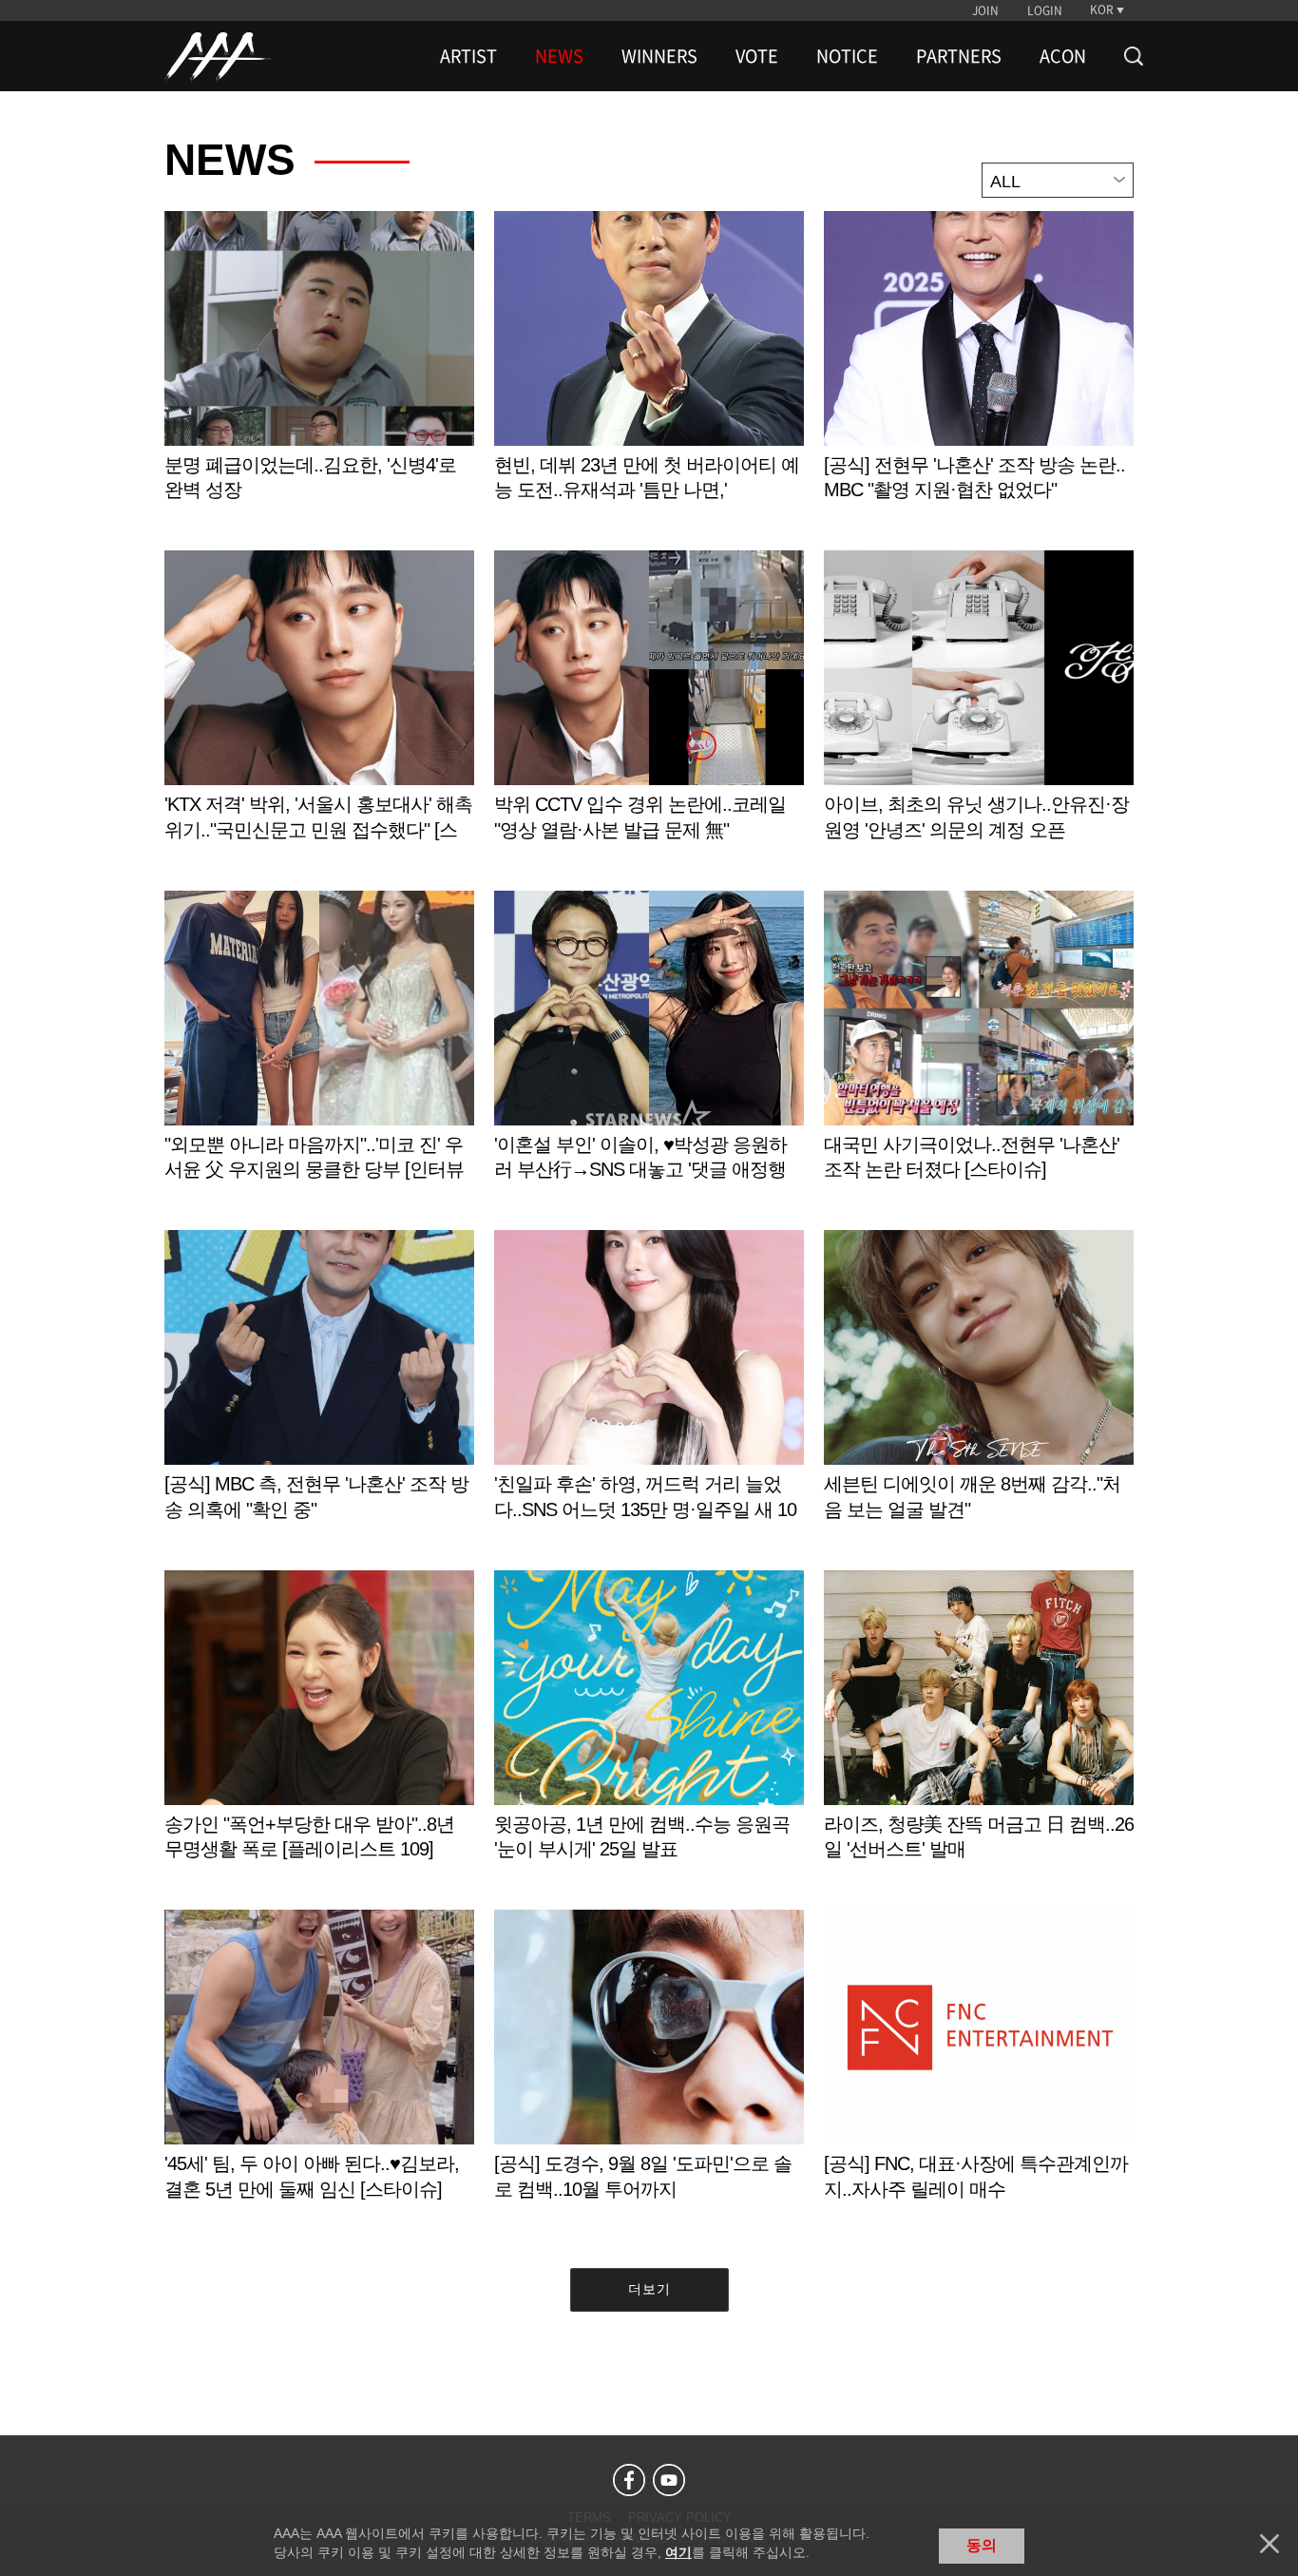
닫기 (1269, 2544)
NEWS (559, 56)
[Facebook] (629, 2480)
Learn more (319, 376)
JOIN (985, 10)
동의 (982, 2545)
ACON (1063, 56)
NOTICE (847, 56)
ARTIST (468, 56)
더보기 (649, 2289)
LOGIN (1045, 10)
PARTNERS (959, 56)
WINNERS (659, 56)
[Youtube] (669, 2480)
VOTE (757, 56)
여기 (678, 2552)
